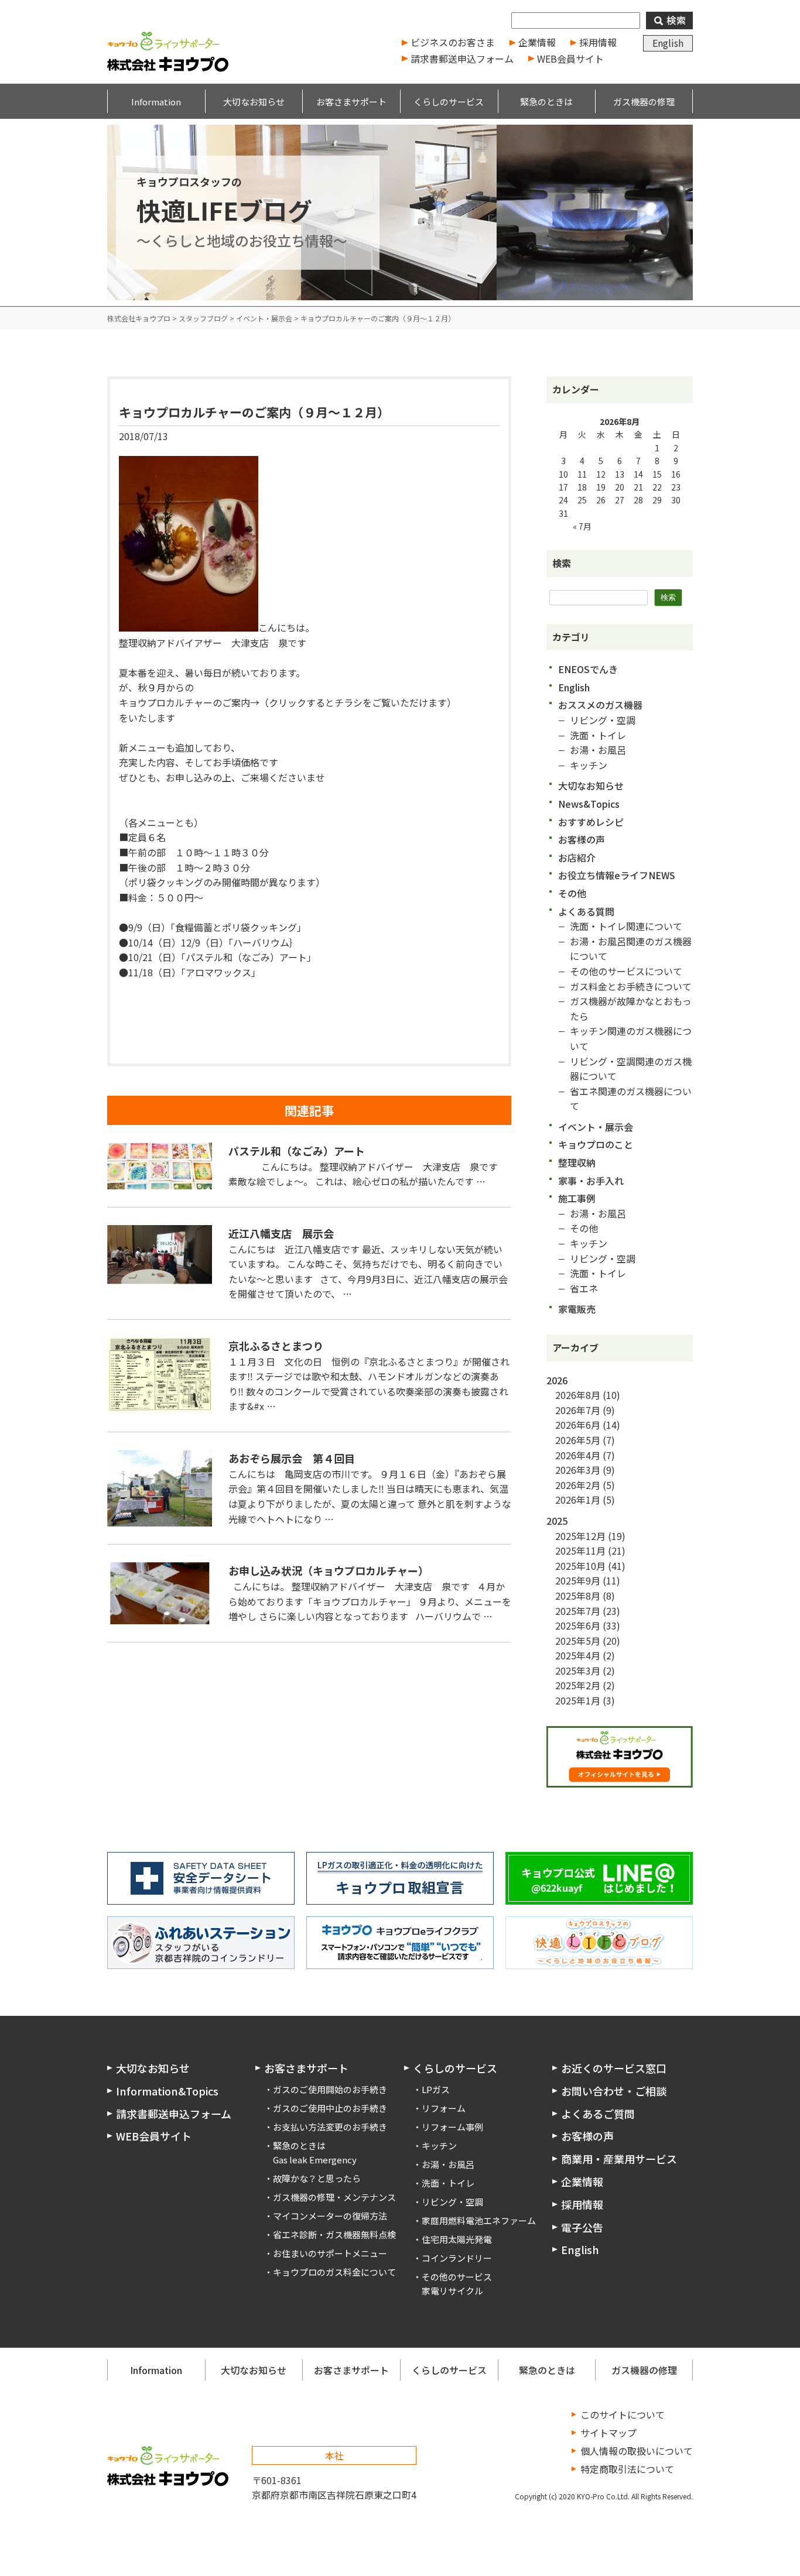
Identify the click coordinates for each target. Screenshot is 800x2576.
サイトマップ (608, 2433)
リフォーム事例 (452, 2127)
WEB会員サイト (570, 59)
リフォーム (444, 2108)
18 (582, 487)
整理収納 (577, 1162)
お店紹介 (577, 857)
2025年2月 (578, 1685)
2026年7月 (578, 1410)
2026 (557, 1380)
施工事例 (577, 1198)
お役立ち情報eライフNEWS (617, 875)
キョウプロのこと (596, 1144)
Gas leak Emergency (315, 2160)
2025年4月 (578, 1655)
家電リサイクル (452, 2291)
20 (620, 487)
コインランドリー (457, 2258)
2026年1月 (578, 1500)
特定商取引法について (627, 2469)
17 (563, 487)
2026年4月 (578, 1455)
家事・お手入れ (591, 1181)
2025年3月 (578, 1671)
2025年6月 (578, 1625)
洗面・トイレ (598, 735)
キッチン (589, 765)
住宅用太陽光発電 (457, 2239)
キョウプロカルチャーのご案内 (184, 702)
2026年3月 (578, 1470)
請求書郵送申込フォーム (462, 59)
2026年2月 (578, 1485)
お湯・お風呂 (598, 750)
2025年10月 (580, 1566)
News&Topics (589, 804)
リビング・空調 (603, 720)
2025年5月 (578, 1641)
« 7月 (582, 526)
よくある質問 (586, 911)
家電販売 (577, 1309)
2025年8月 (578, 1596)
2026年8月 (578, 1395)
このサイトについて (623, 2414)
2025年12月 (580, 1536)
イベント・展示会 (596, 1127)
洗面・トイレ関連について (626, 926)
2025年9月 (578, 1580)
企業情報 (537, 42)
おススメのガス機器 (600, 705)
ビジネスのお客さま (453, 42)
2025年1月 (578, 1700)
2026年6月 (578, 1425)
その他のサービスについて (626, 971)
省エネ (584, 1288)
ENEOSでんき (588, 669)
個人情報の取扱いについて (637, 2451)
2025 (557, 1521)
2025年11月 (580, 1551)
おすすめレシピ (591, 822)
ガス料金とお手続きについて (631, 986)
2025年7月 (578, 1611)
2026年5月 (578, 1440)
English (668, 43)
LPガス (436, 2089)
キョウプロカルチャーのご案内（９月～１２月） (254, 412)
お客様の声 (582, 839)
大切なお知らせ (591, 786)
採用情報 (598, 42)
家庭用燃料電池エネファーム (479, 2220)
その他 (572, 893)
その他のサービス (457, 2277)
